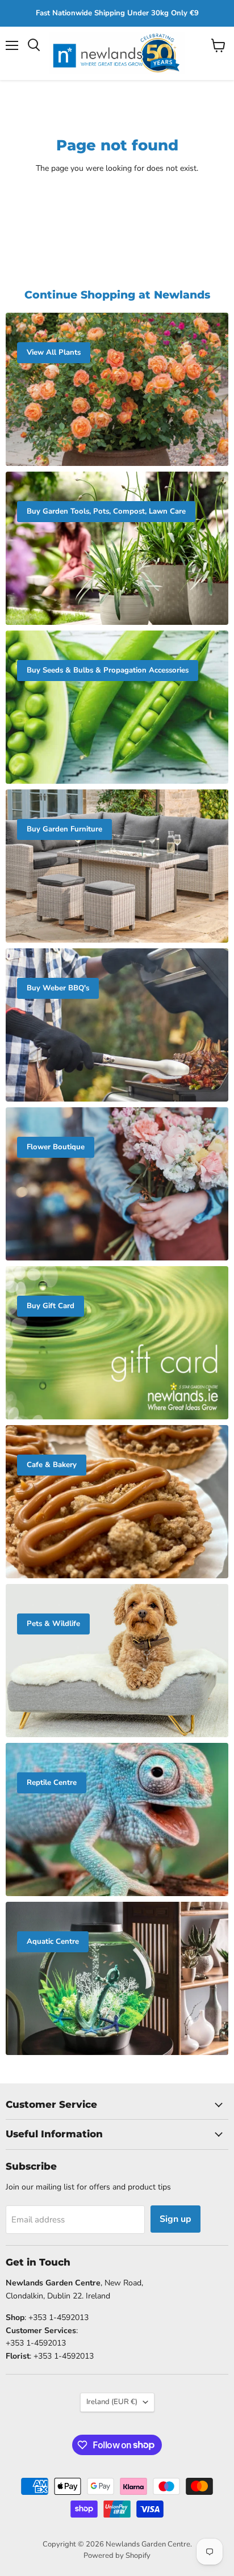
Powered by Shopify (117, 2556)
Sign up (175, 2219)
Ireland (112, 2402)
